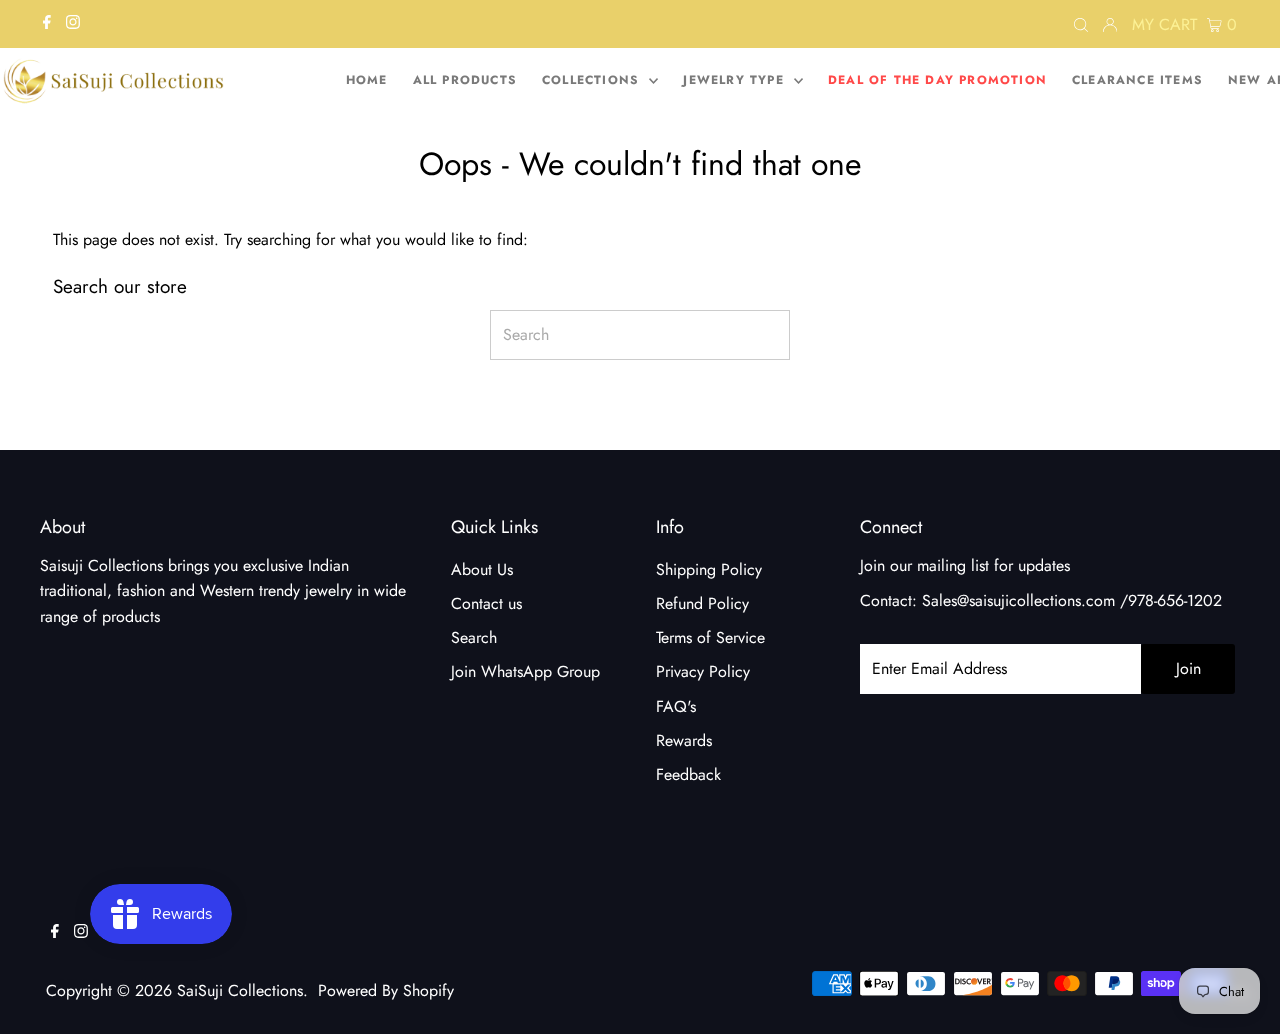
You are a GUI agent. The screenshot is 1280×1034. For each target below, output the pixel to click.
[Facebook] (47, 24)
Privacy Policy (703, 671)
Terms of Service (710, 637)
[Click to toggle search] (1081, 24)
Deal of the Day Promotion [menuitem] (937, 80)
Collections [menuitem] (593, 80)
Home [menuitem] (367, 80)
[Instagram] (73, 24)
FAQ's (676, 706)
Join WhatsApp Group (525, 671)
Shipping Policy (709, 569)
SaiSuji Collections (240, 990)
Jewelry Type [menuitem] (736, 80)
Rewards (684, 740)
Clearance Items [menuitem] (1137, 80)
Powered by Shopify (386, 990)
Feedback (688, 774)
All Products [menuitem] (465, 80)
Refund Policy (702, 603)
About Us (482, 569)
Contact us (486, 603)
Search (474, 637)
